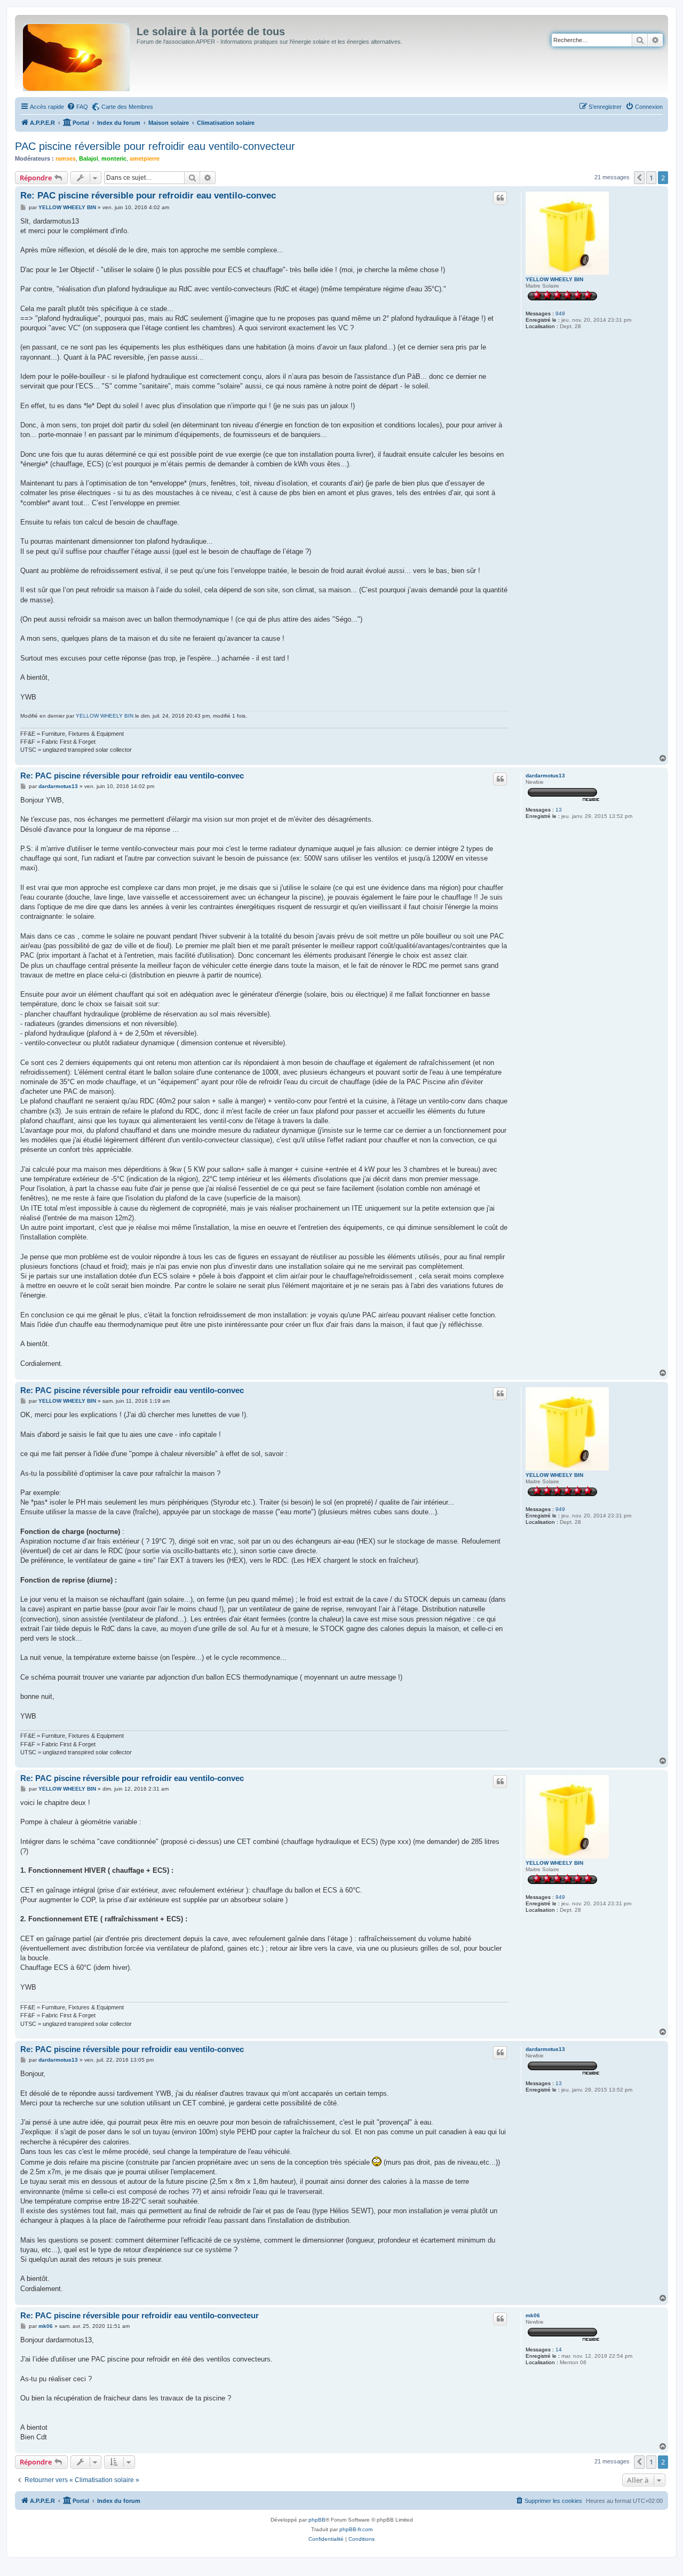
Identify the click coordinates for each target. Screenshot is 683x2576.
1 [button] (651, 178)
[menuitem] (77, 107)
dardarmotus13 (545, 776)
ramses (66, 158)
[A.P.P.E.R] (77, 55)
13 (559, 810)
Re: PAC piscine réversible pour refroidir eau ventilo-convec (148, 196)
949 (560, 313)
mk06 (533, 2315)
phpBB (317, 2520)
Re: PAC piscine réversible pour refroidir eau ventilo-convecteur (140, 2315)
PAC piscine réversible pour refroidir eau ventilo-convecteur (155, 146)
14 (559, 2350)
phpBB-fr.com (356, 2529)
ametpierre (145, 158)
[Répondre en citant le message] (500, 198)
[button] (639, 178)
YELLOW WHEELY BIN (554, 279)
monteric (114, 158)
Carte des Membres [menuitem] (127, 107)
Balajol (89, 158)
